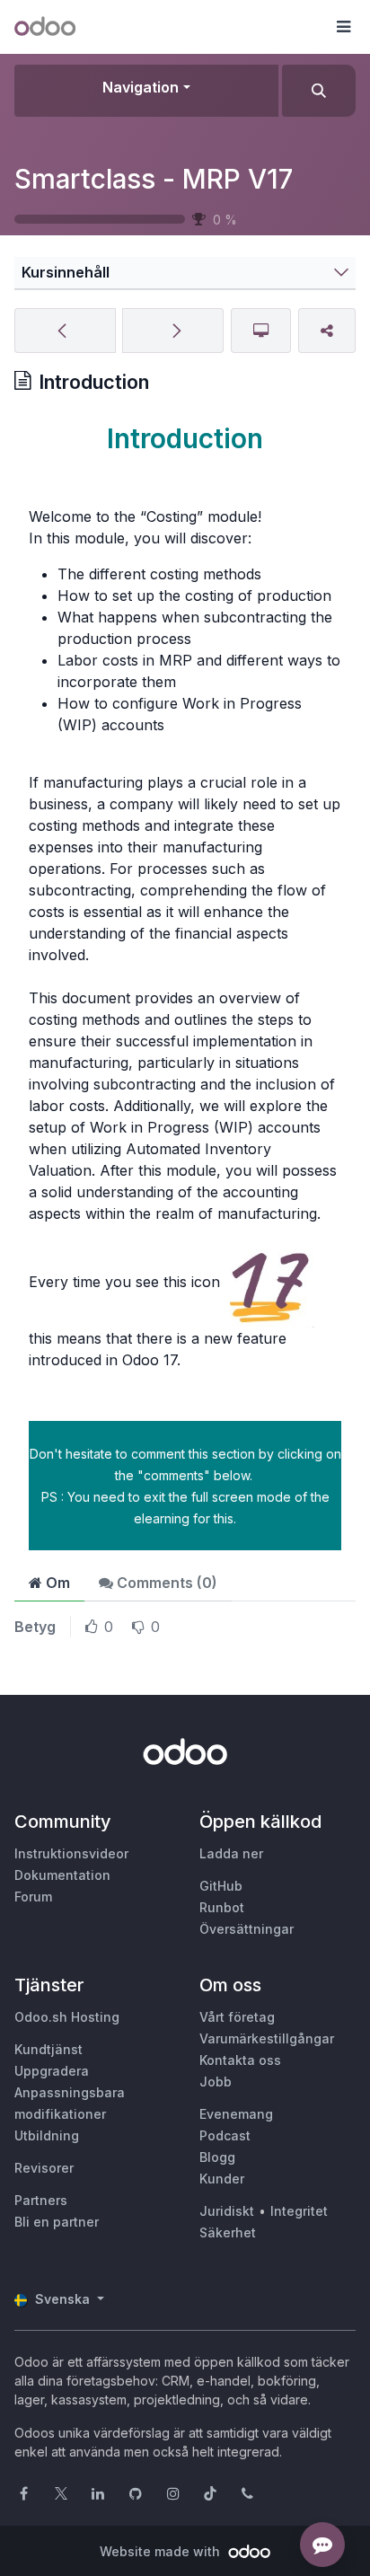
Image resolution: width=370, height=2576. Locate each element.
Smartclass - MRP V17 (154, 179)
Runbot (222, 1907)
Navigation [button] (141, 87)
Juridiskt (227, 2211)
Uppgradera (52, 2071)
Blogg (217, 2157)
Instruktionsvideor (71, 1853)
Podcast (225, 2135)
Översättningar (247, 1929)
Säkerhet (228, 2232)
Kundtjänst (48, 2049)
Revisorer (44, 2168)
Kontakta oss (240, 2060)
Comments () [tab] (165, 1583)
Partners (41, 2200)
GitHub (221, 1886)
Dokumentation (62, 1875)
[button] (343, 27)
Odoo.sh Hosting (67, 2017)
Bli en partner (57, 2222)
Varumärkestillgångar (267, 2038)
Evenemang (236, 2114)
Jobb (216, 2082)
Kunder (222, 2179)
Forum (33, 1897)
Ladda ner (231, 1853)
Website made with (162, 2551)
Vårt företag (237, 2017)
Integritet (299, 2211)
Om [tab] (56, 1583)
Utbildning (47, 2135)
